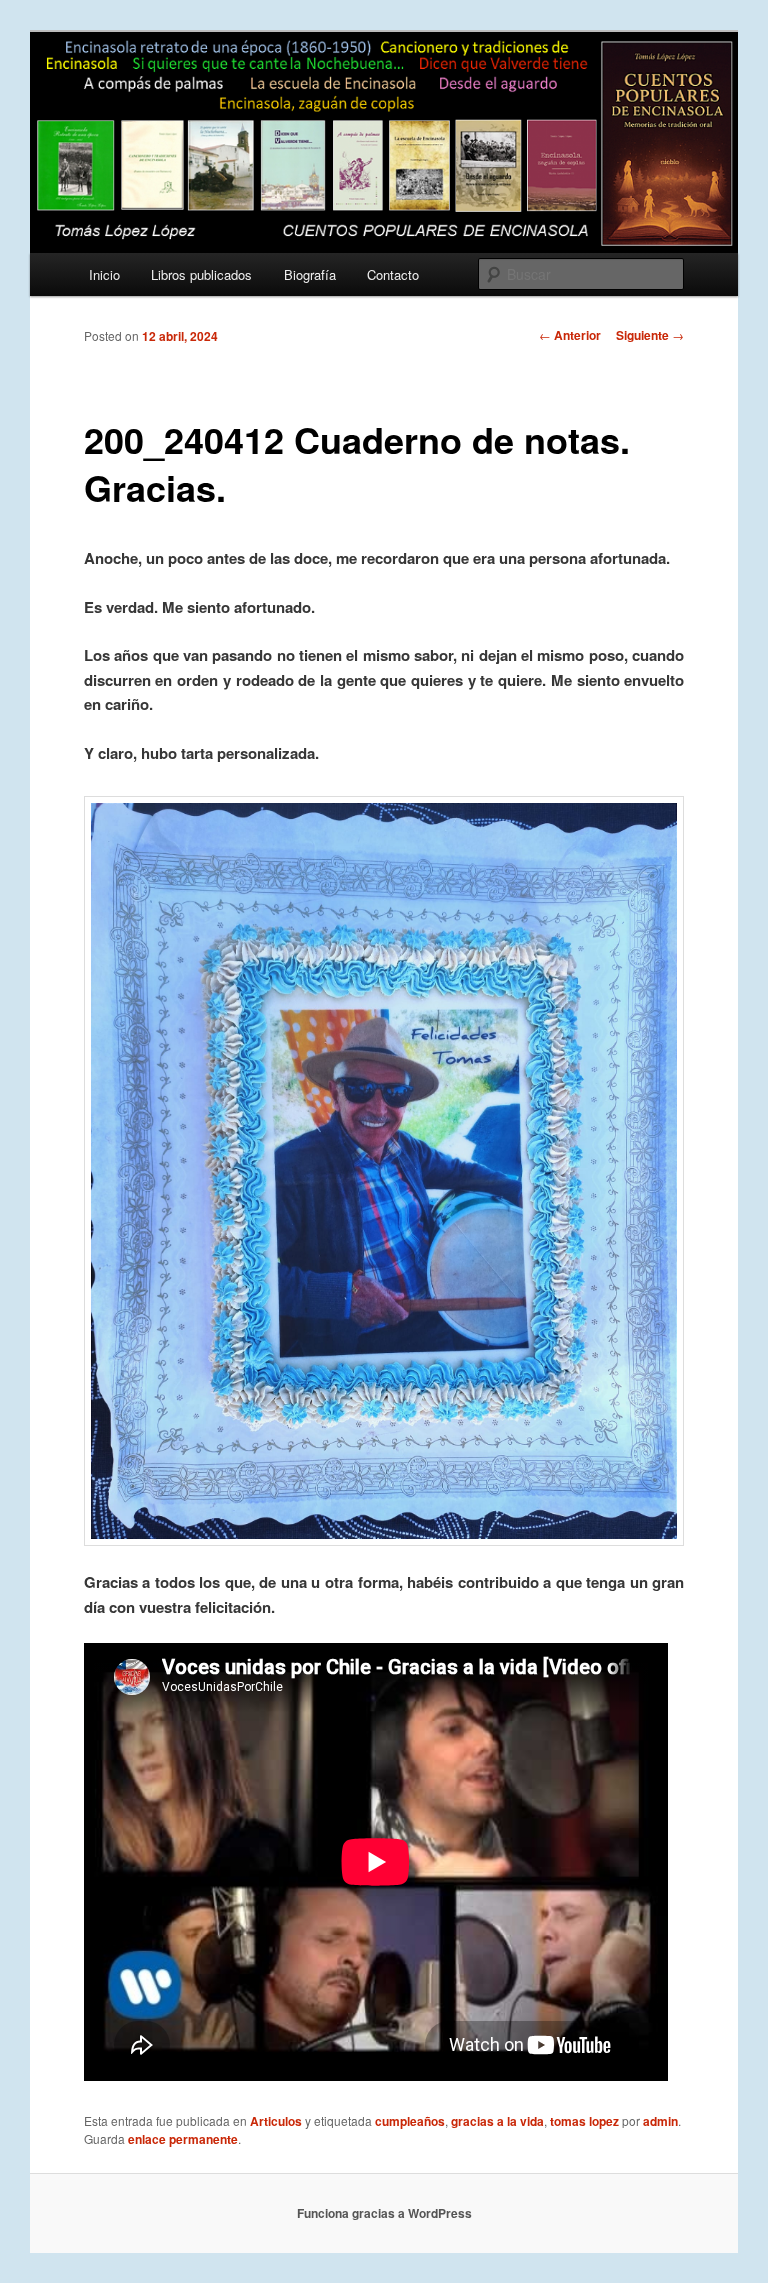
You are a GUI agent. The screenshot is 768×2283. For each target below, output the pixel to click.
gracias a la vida (497, 2121)
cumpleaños (410, 2121)
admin (660, 2121)
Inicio (104, 274)
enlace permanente (183, 2139)
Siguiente (650, 335)
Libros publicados (201, 274)
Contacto (393, 274)
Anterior (570, 335)
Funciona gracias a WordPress (384, 2213)
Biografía (310, 274)
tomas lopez (584, 2121)
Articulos (276, 2121)
